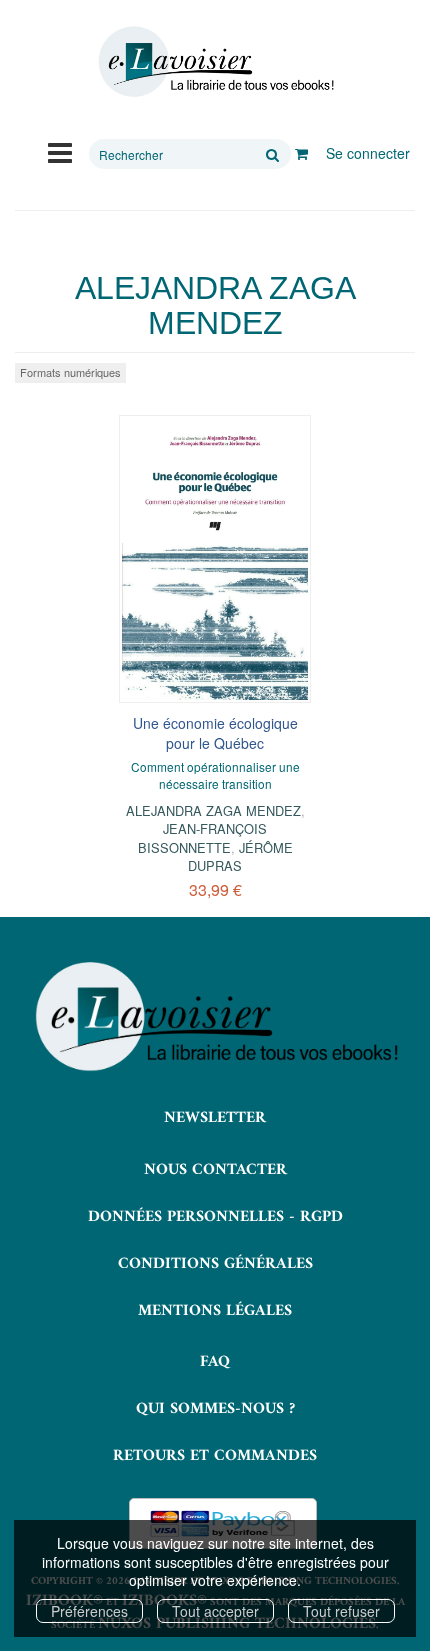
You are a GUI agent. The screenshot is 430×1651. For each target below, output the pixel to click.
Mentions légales (215, 1311)
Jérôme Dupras (240, 856)
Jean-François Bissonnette (203, 837)
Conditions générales (215, 1264)
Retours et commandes (215, 1456)
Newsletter (215, 1118)
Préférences (89, 1611)
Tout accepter (215, 1611)
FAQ (215, 1362)
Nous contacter (215, 1170)
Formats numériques (70, 372)
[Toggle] (60, 151)
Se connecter (368, 153)
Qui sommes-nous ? (215, 1409)
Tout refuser (341, 1611)
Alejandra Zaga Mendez (213, 810)
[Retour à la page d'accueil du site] (215, 62)
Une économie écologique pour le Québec (215, 733)
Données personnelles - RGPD (215, 1217)
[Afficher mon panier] (301, 153)
